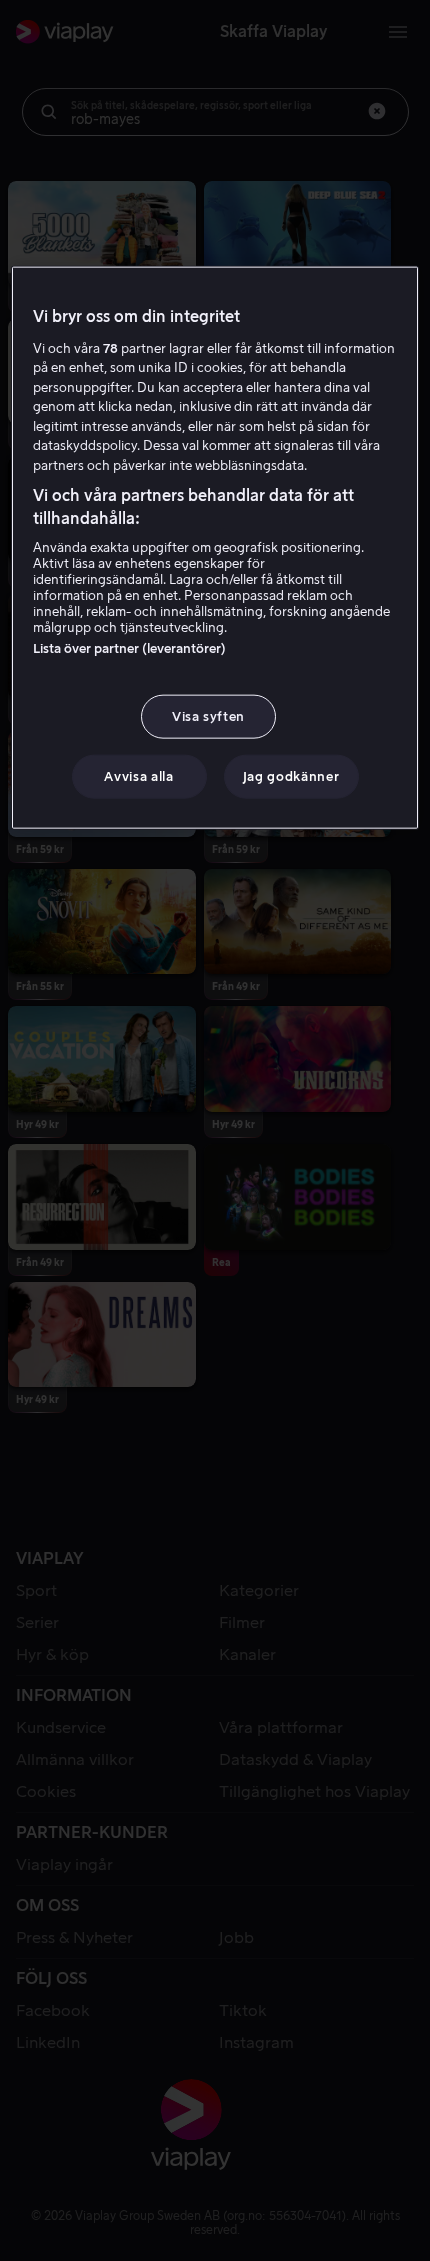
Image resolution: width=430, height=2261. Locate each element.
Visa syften (208, 716)
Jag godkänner (291, 776)
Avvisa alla (138, 776)
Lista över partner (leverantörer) (129, 648)
